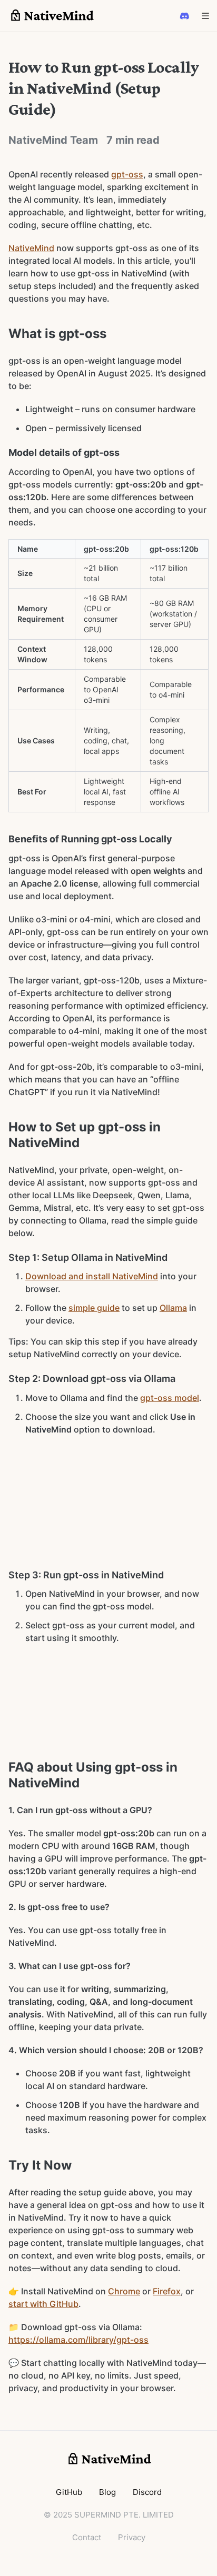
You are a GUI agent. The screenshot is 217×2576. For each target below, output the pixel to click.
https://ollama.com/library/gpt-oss (78, 2340)
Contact (87, 2537)
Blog (107, 2492)
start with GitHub (43, 2304)
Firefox (167, 2291)
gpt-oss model (170, 1398)
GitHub (69, 2492)
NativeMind (31, 248)
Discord (147, 2492)
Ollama (173, 1308)
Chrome (124, 2291)
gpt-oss (127, 174)
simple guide (94, 1308)
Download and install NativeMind (92, 1276)
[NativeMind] (51, 16)
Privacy (132, 2537)
